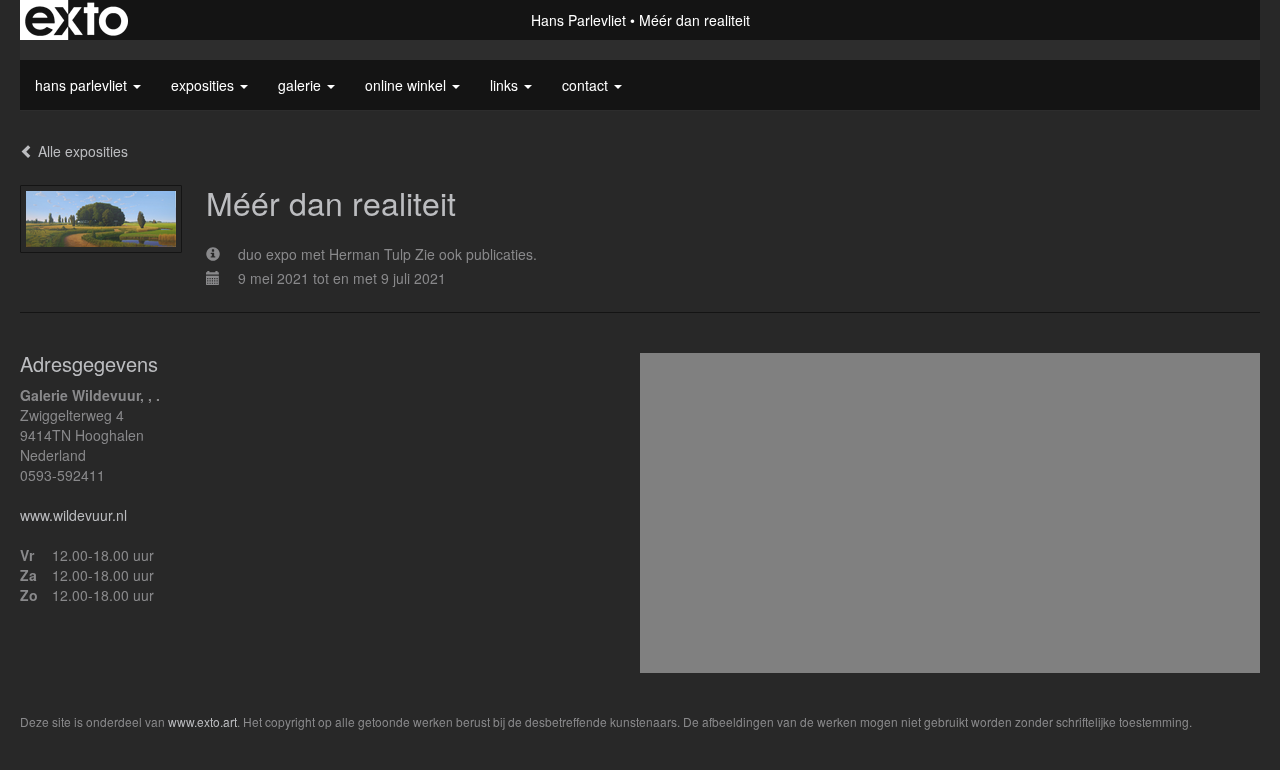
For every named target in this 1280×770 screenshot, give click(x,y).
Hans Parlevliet (578, 20)
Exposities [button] (204, 85)
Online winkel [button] (407, 85)
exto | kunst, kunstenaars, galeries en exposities (76, 20)
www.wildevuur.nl (73, 515)
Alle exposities (81, 151)
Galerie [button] (301, 85)
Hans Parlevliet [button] (83, 85)
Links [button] (506, 85)
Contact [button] (587, 85)
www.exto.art (202, 721)
